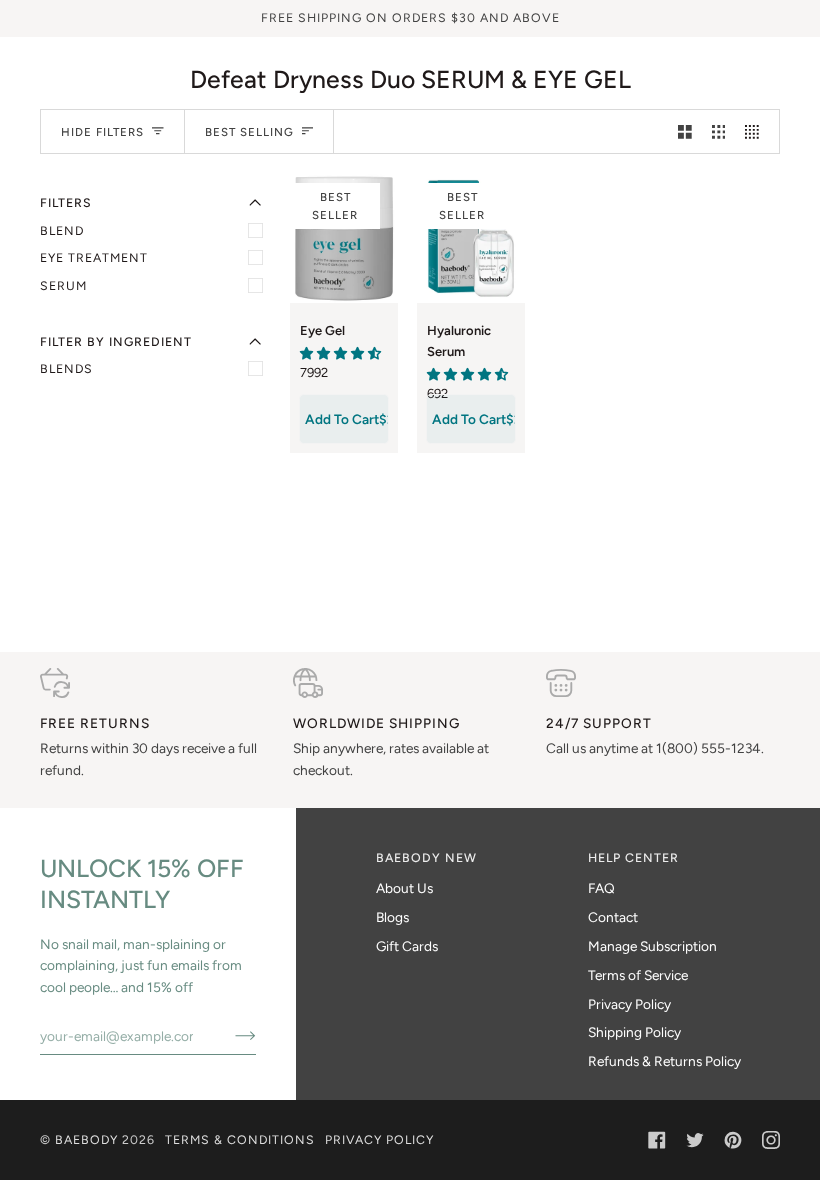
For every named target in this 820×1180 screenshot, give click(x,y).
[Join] (229, 1036)
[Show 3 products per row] (719, 131)
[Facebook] (657, 1140)
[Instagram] (771, 1140)
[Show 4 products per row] (757, 131)
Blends (66, 368)
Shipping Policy (634, 1032)
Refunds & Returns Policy (664, 1061)
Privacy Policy (629, 1004)
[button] (340, 353)
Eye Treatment (94, 257)
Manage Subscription (652, 946)
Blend (62, 230)
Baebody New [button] (426, 857)
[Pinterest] (733, 1140)
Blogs (392, 917)
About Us (404, 888)
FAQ (601, 888)
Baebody (86, 1139)
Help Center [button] (633, 857)
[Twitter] (695, 1140)
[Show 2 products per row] (685, 131)
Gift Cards (407, 946)
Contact (613, 917)
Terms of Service (638, 975)
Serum (63, 285)
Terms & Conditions (240, 1139)
